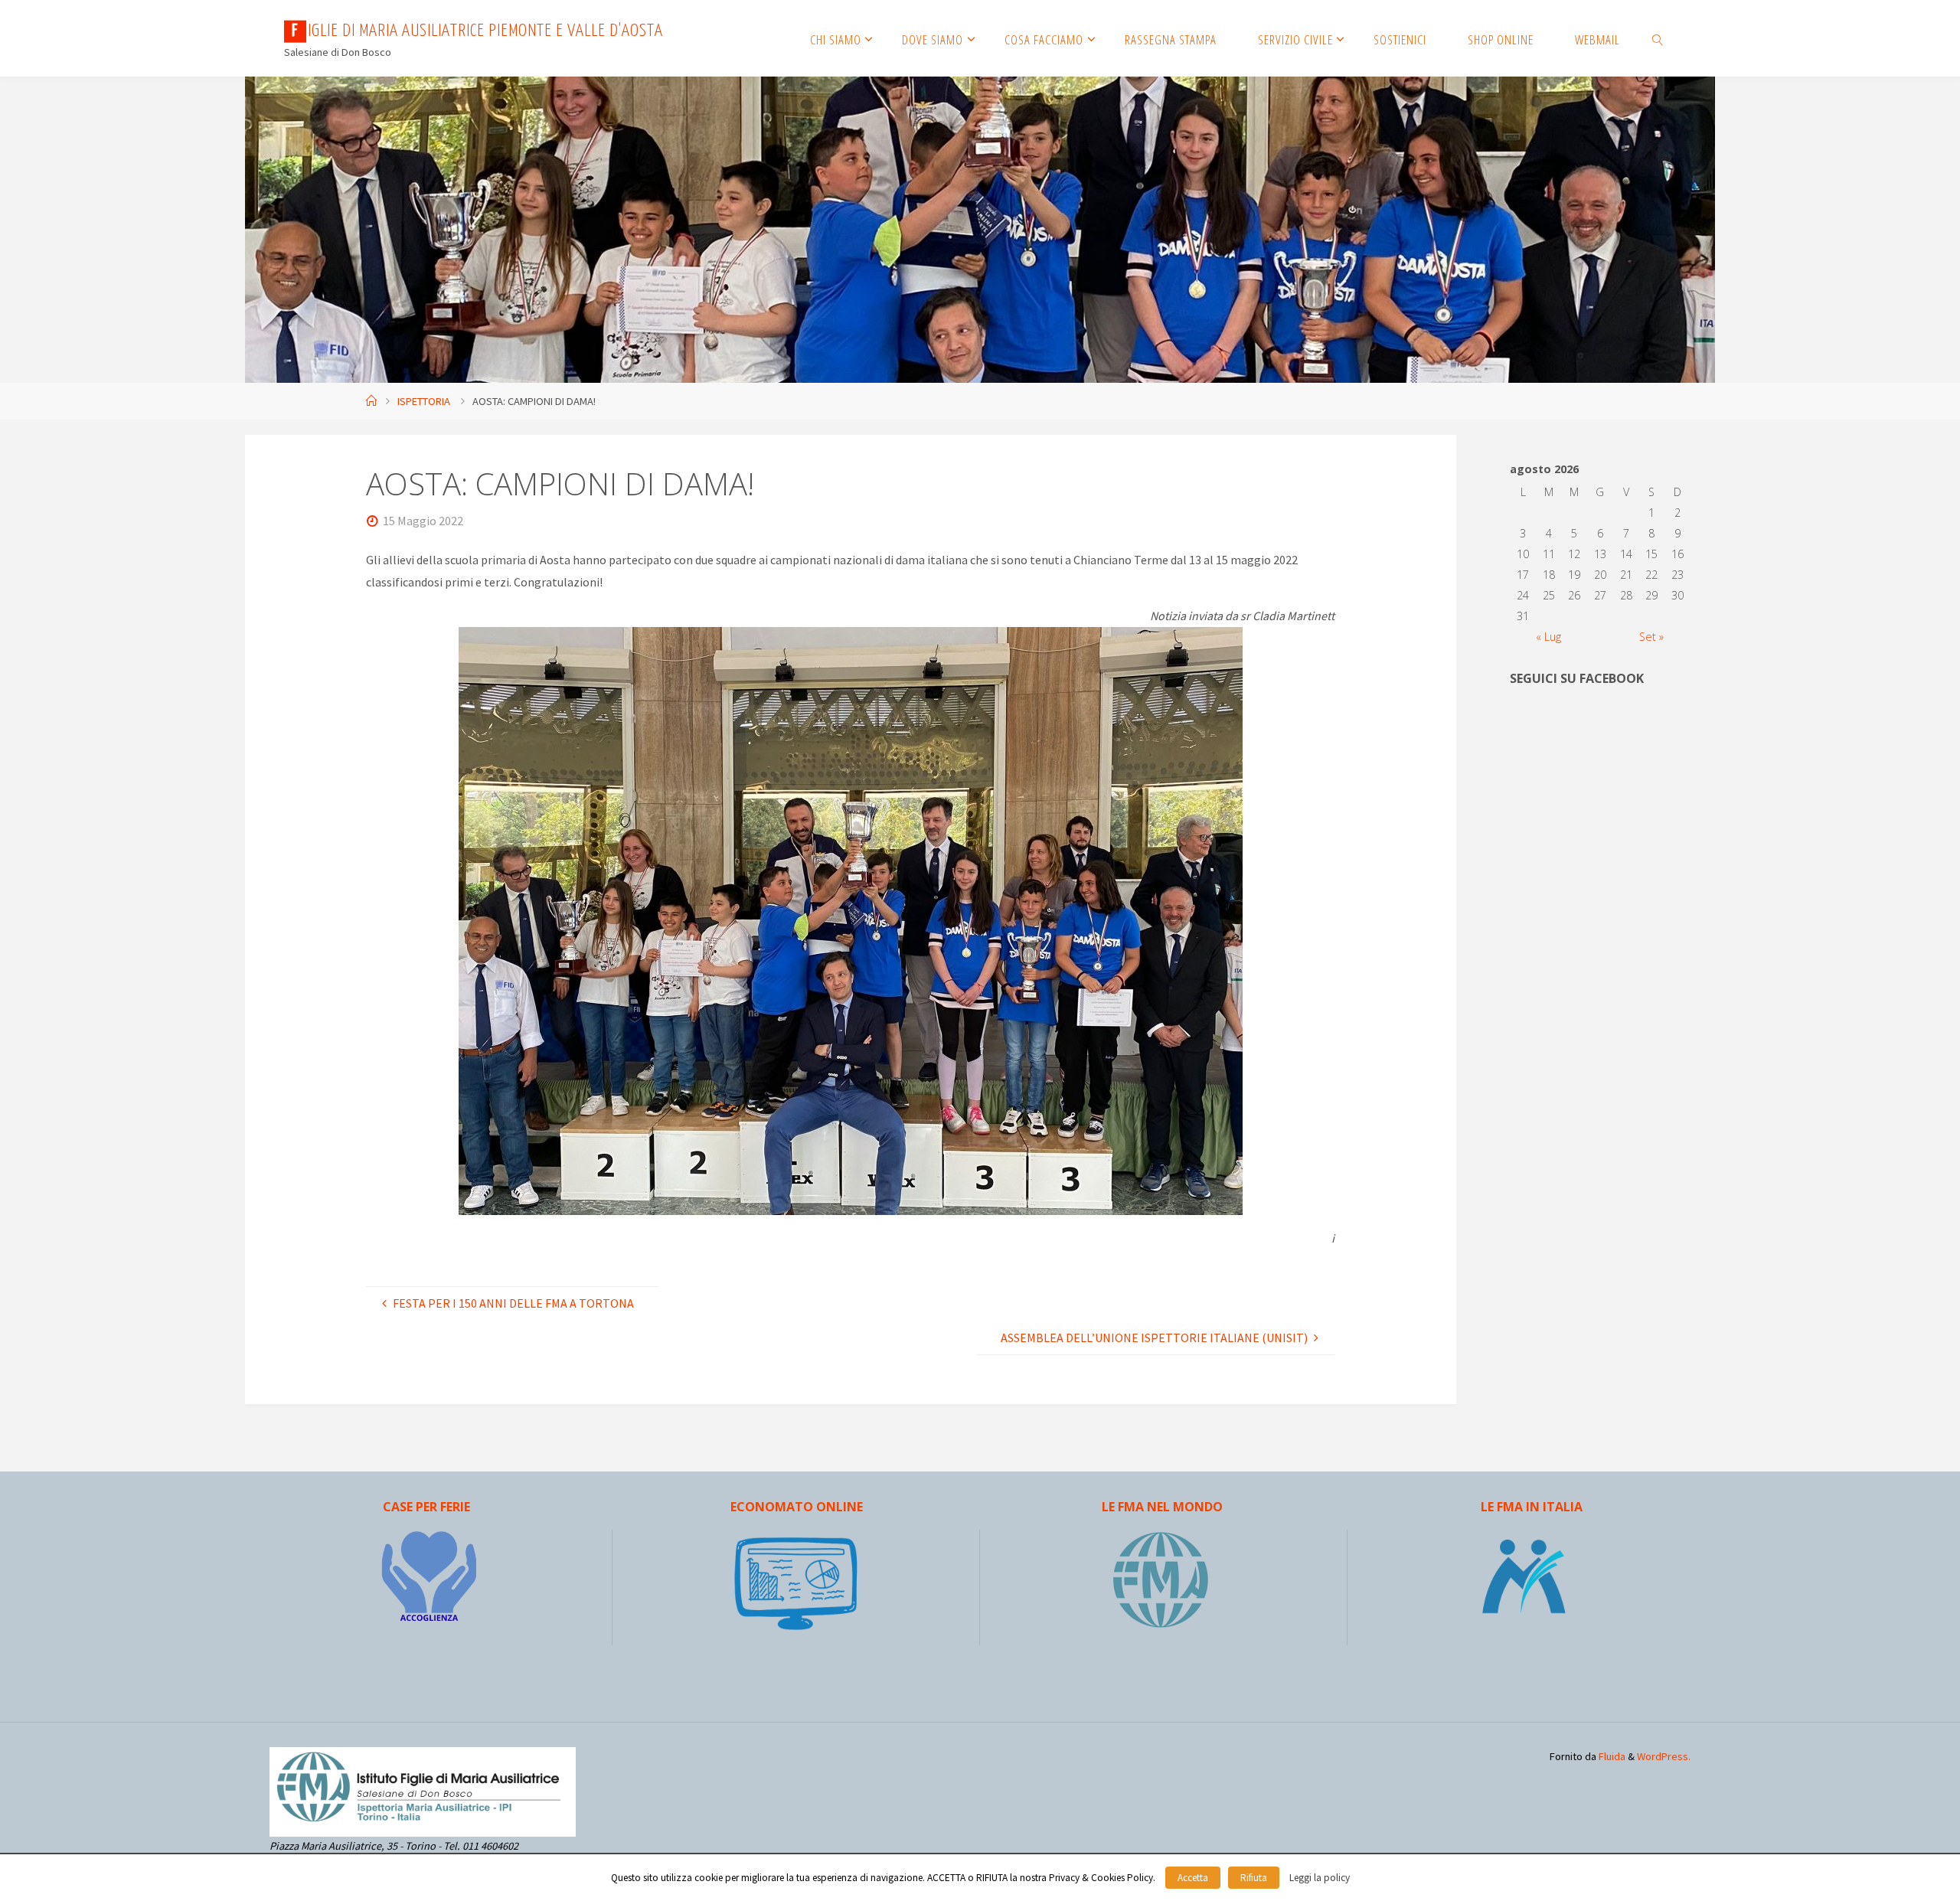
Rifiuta (1254, 1878)
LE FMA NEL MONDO (1162, 1507)
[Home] (371, 401)
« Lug (1548, 637)
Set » (1651, 637)
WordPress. (1664, 1756)
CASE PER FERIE (426, 1507)
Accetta (1193, 1878)
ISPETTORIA (424, 401)
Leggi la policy (1320, 1878)
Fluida (1611, 1756)
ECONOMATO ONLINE (797, 1507)
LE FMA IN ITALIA (1532, 1507)
